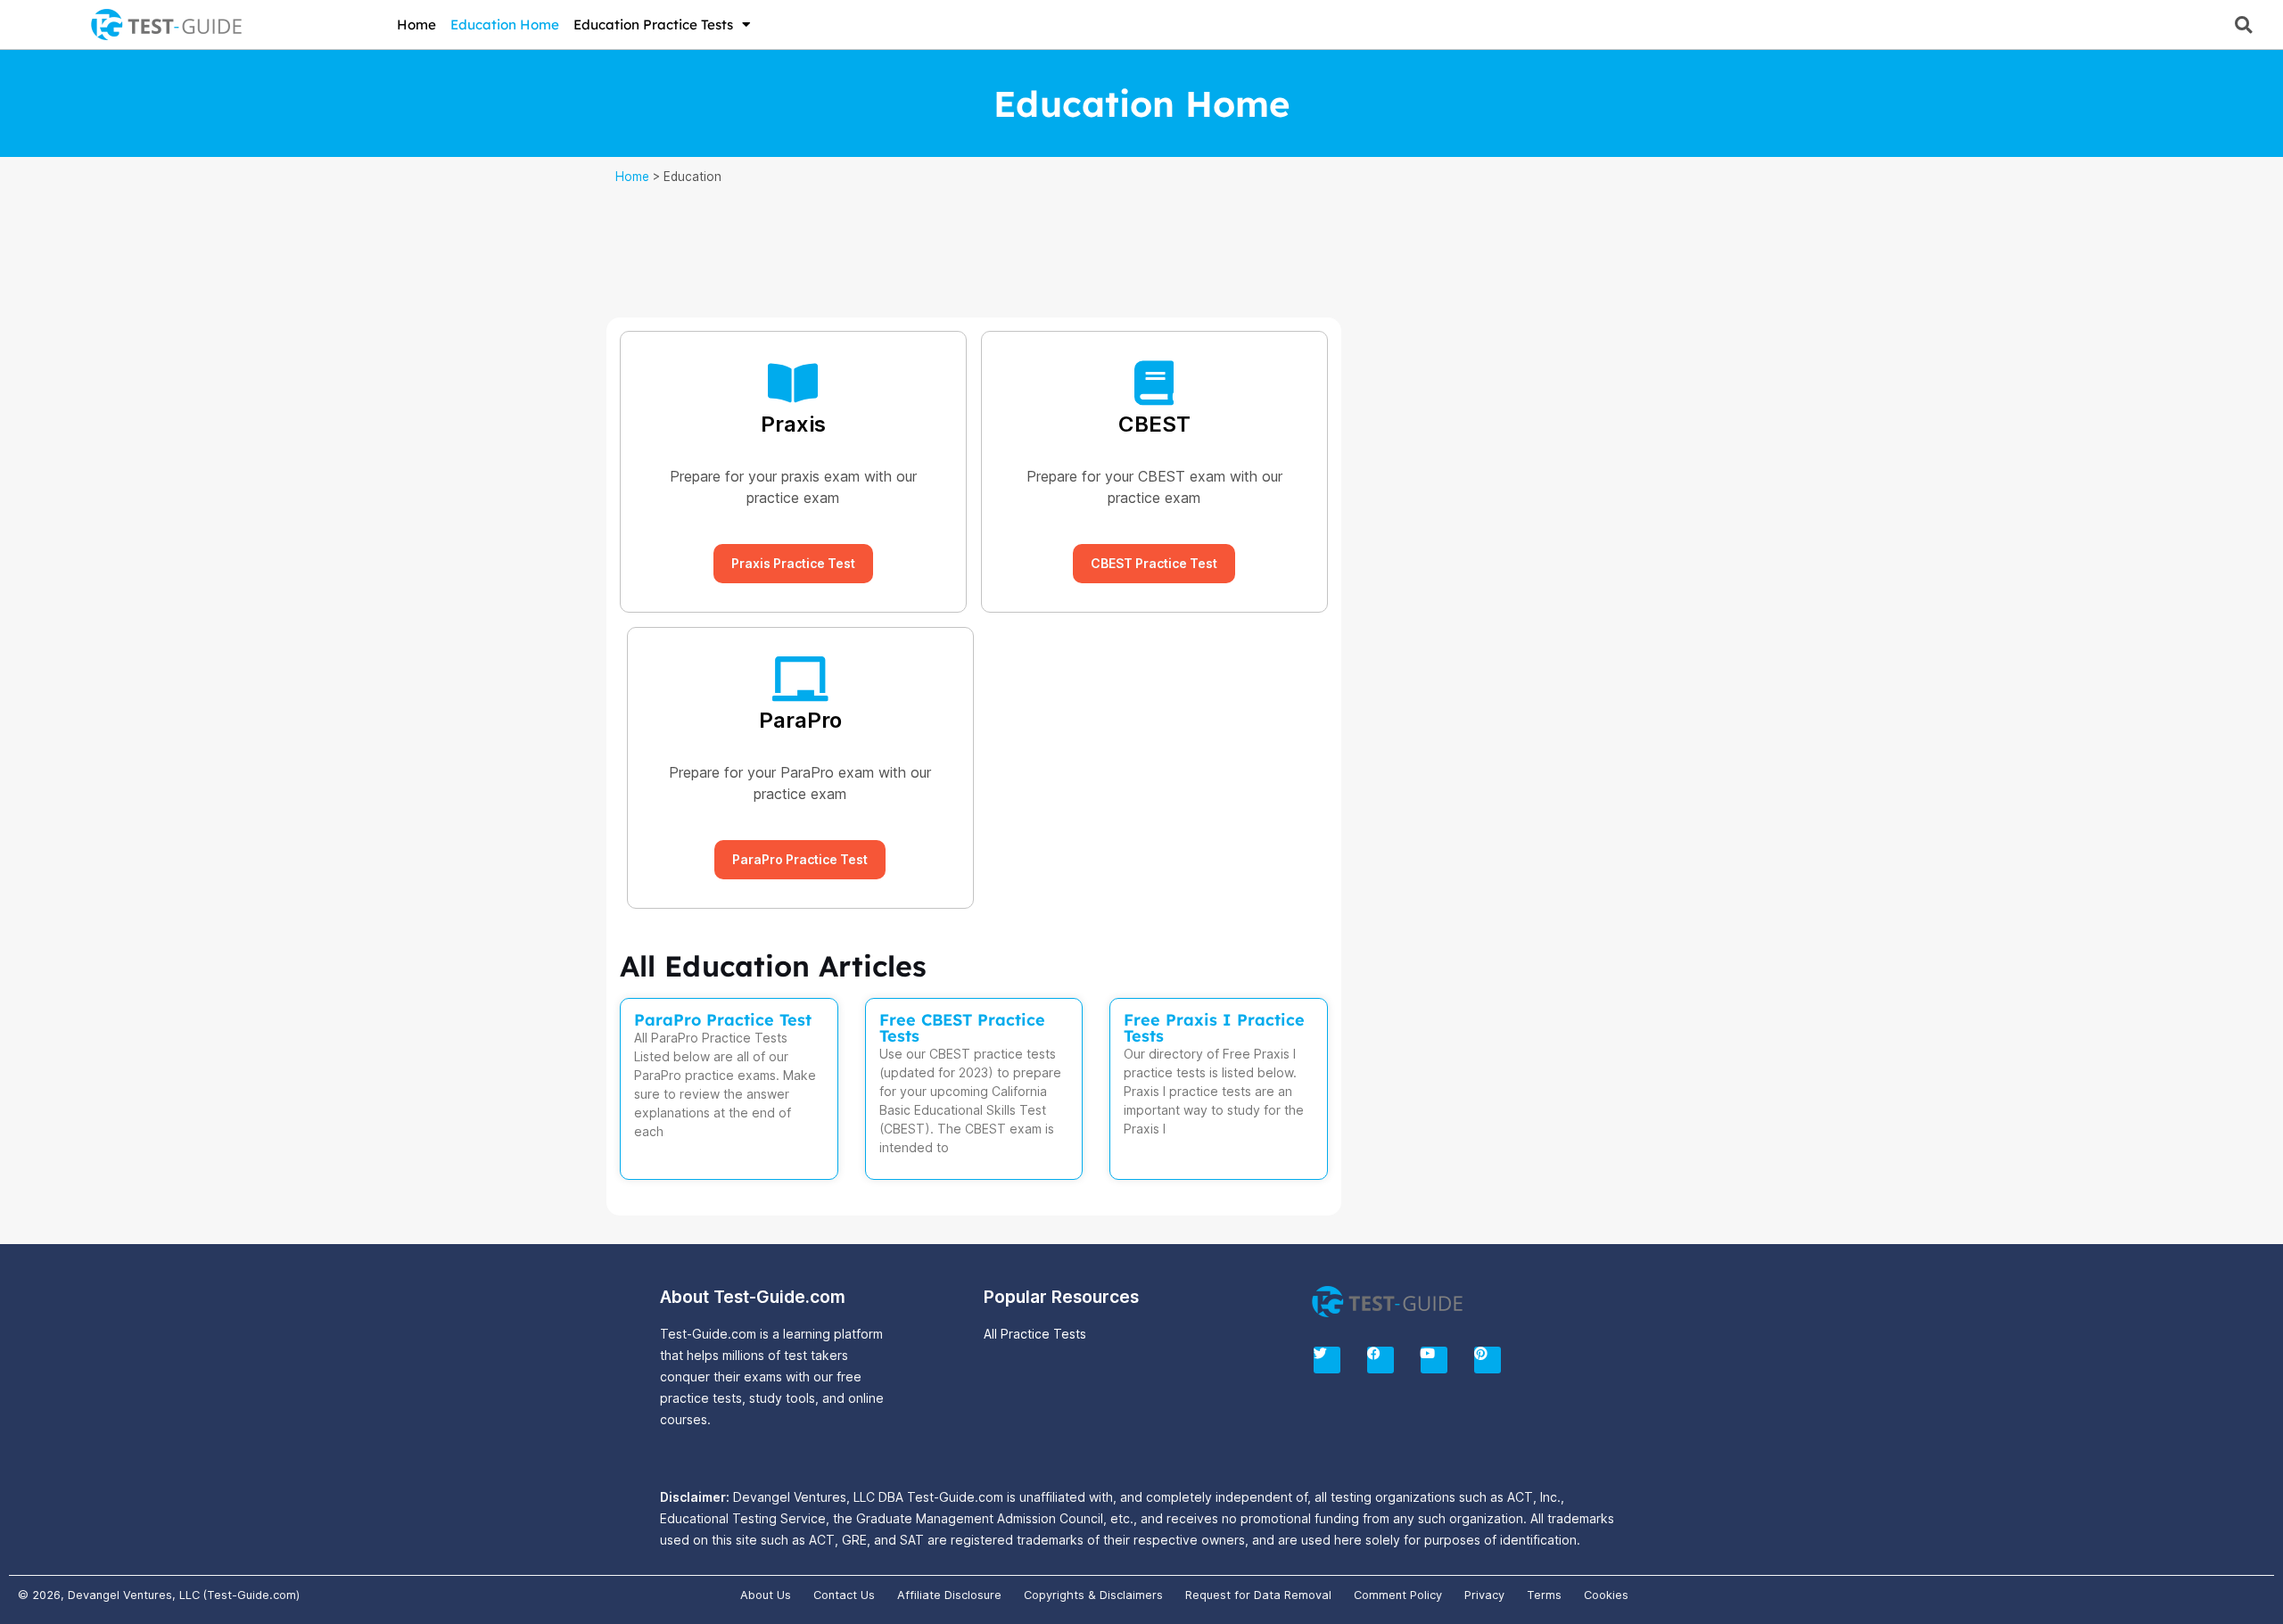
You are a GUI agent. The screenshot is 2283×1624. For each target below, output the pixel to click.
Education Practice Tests (653, 25)
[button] (2243, 25)
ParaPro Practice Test (723, 1020)
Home (416, 25)
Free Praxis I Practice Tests (1214, 1028)
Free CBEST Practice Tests (962, 1028)
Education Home (505, 25)
